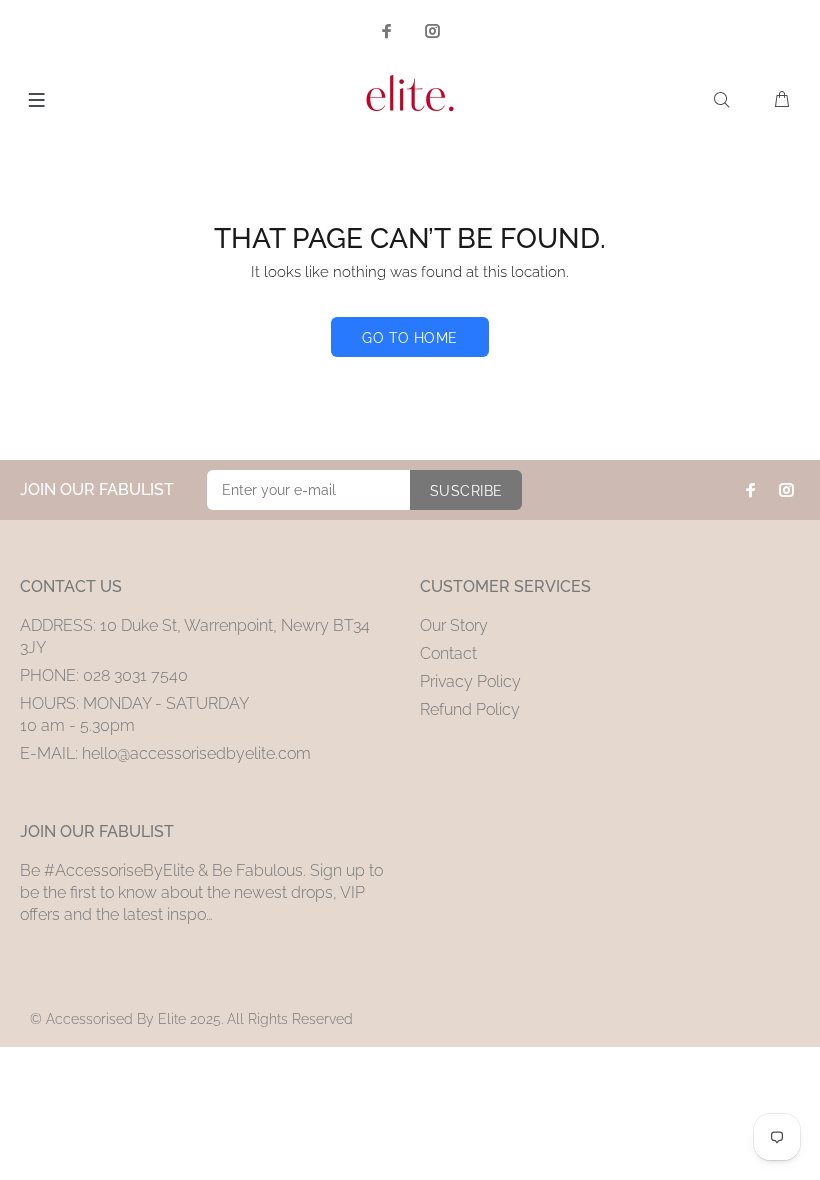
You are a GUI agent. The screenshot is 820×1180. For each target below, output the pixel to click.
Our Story (454, 625)
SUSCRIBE (466, 491)
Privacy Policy (470, 681)
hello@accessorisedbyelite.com (196, 753)
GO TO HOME (409, 338)
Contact (448, 653)
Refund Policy (470, 709)
